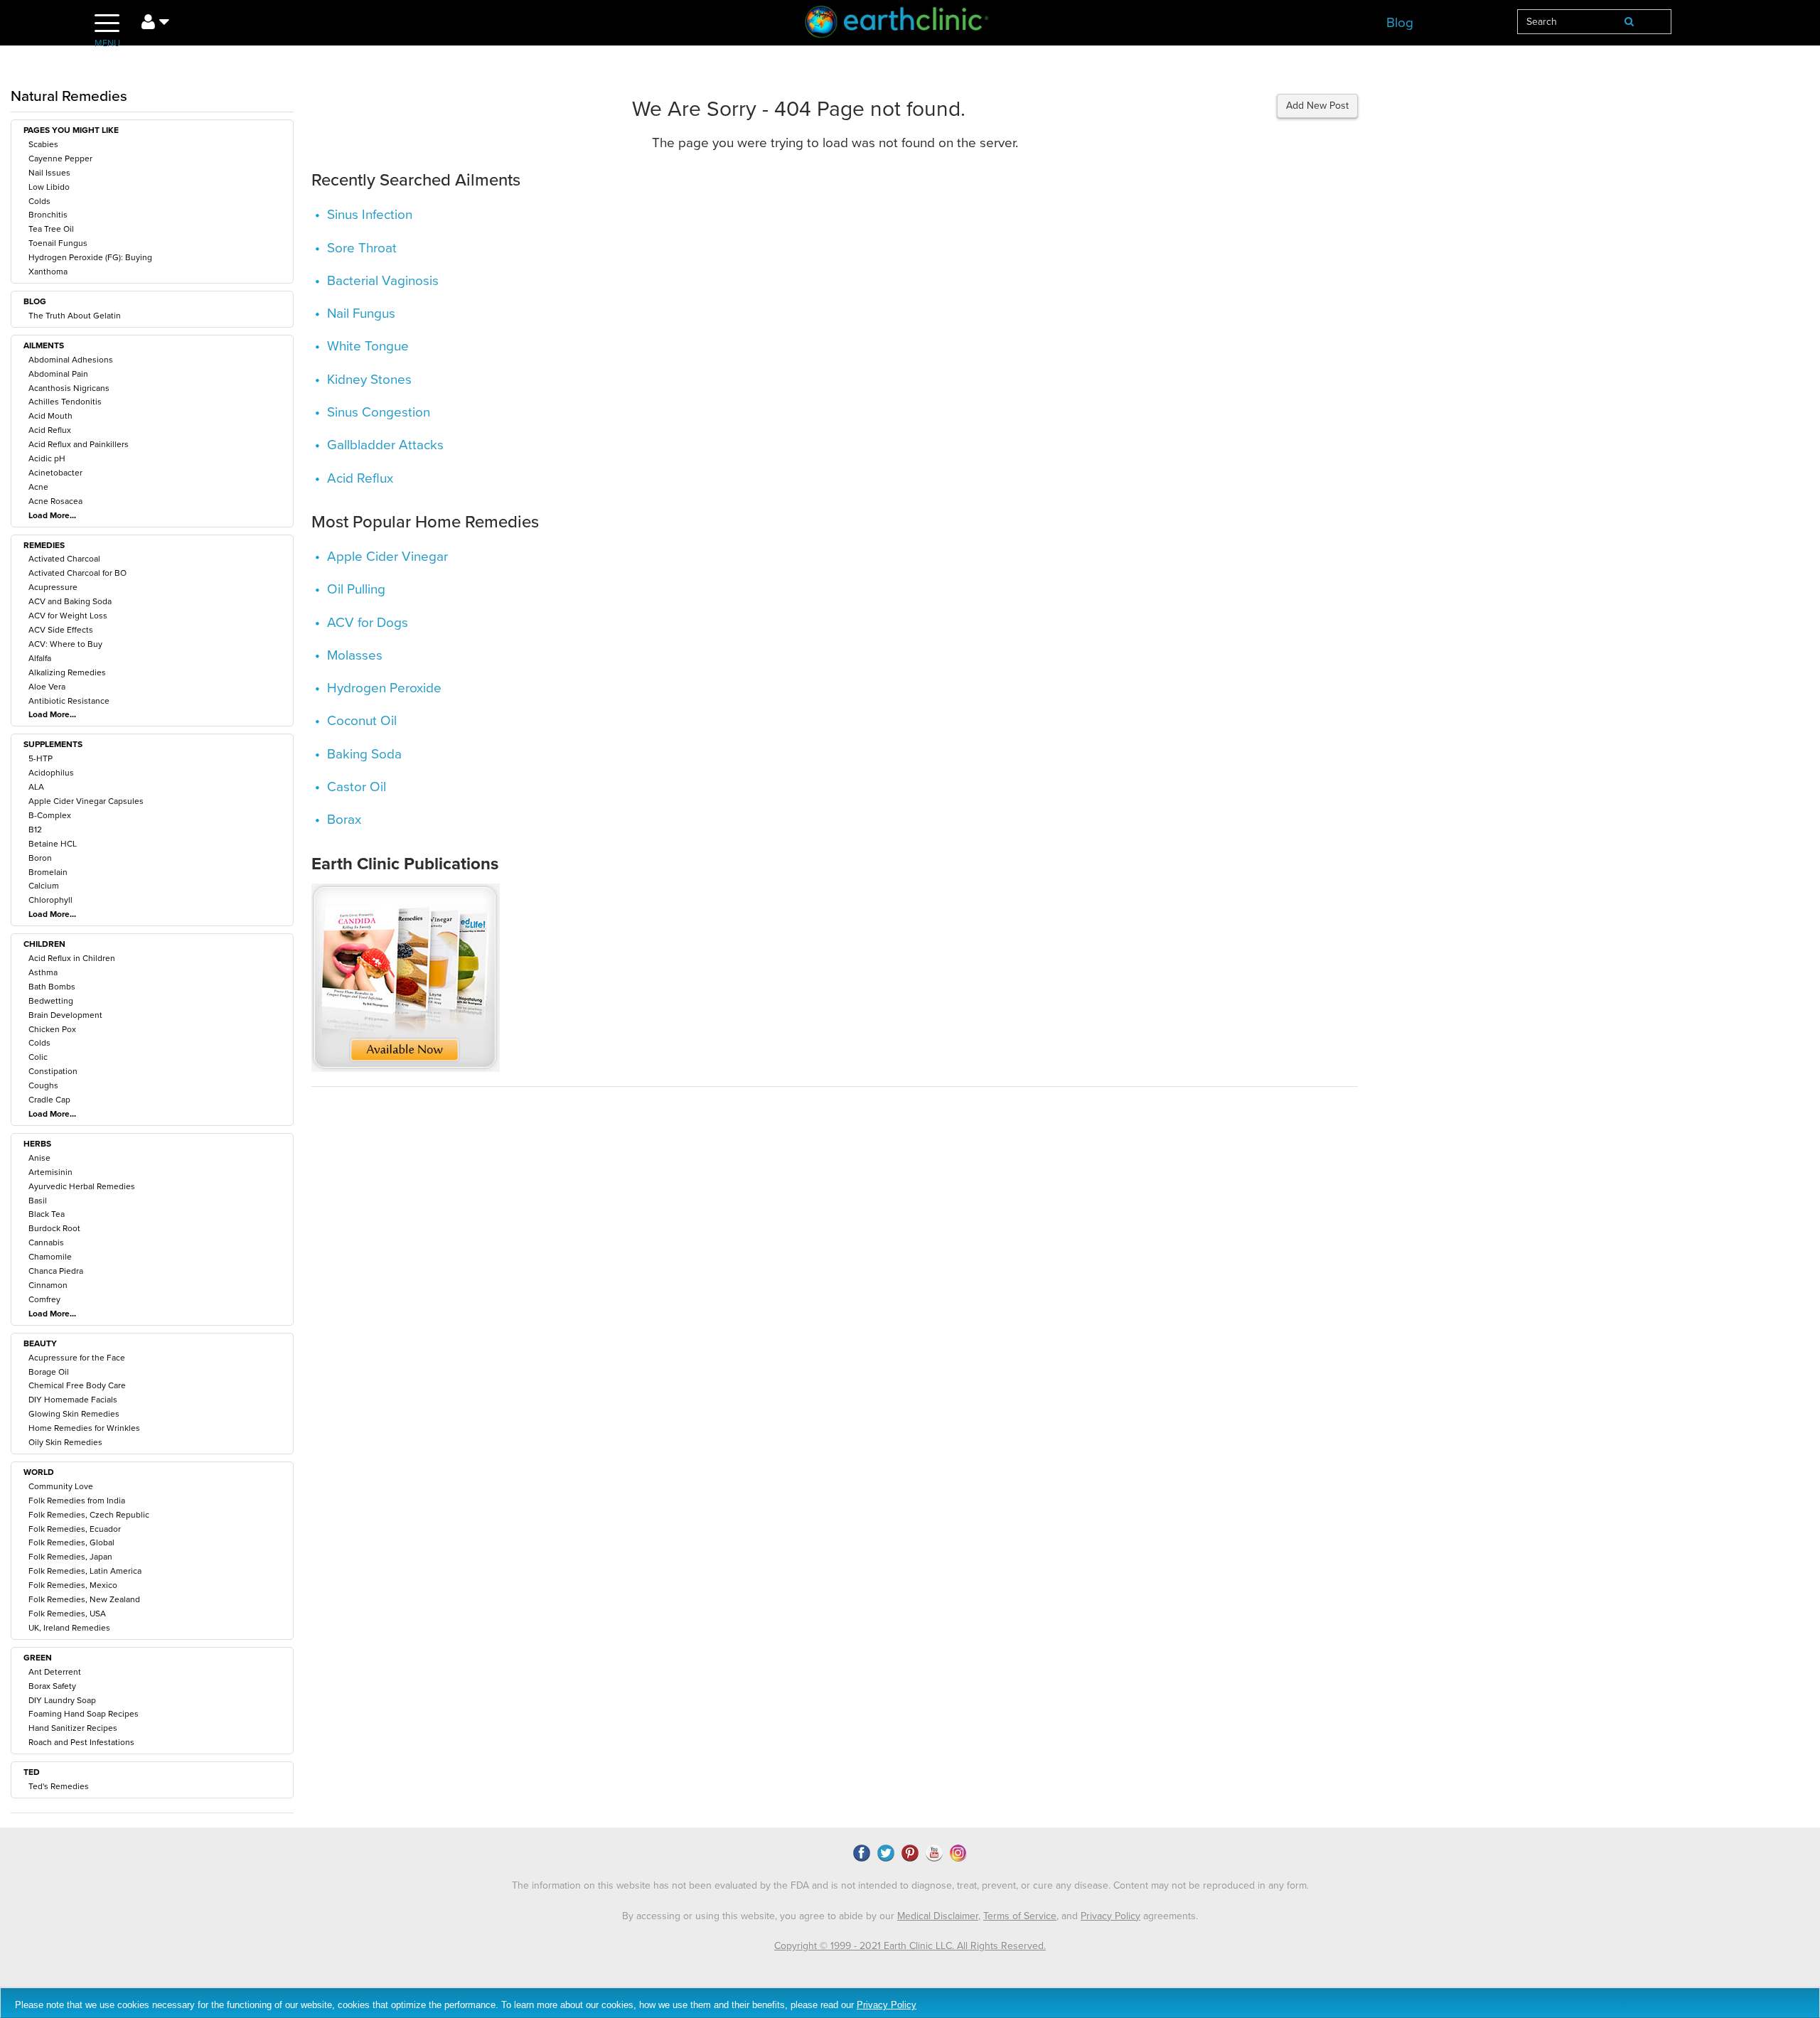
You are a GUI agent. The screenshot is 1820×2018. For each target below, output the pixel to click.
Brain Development (65, 1015)
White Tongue (368, 346)
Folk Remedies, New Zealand (84, 1599)
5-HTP (41, 758)
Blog (1400, 23)
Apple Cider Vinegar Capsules (86, 801)
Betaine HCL (53, 844)
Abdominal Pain (58, 374)
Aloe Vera (47, 687)
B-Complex (50, 815)
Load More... (52, 515)
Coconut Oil (362, 721)
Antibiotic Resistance (69, 701)
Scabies (43, 144)
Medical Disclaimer (938, 1916)
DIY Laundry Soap (62, 1700)
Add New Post (1317, 106)
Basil (38, 1201)
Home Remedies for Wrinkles (84, 1428)
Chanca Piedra (56, 1271)
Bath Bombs (52, 987)
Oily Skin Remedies (65, 1442)
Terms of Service (1020, 1916)
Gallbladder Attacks (385, 445)
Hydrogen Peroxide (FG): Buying (90, 257)
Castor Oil (357, 787)
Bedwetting (51, 1001)
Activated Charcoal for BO (77, 573)
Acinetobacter (55, 473)
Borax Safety (52, 1686)
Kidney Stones (369, 380)
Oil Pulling (356, 589)
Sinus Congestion (379, 412)
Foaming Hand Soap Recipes (84, 1714)
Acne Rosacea (55, 501)
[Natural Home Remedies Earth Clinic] (910, 25)
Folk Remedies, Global (71, 1542)
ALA (36, 787)
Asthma (43, 972)
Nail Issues (49, 173)
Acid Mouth (50, 416)
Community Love (61, 1486)
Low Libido (49, 187)
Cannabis (46, 1243)
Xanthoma (48, 272)
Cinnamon (48, 1285)
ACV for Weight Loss (68, 616)
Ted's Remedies (59, 1786)
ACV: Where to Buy (65, 644)
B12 (35, 830)
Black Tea (47, 1214)
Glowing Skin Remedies (74, 1414)
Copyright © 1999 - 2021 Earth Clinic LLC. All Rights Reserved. (910, 1946)
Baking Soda (364, 754)
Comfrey (44, 1299)
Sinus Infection (370, 215)
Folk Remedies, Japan (70, 1557)
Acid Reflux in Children (72, 958)
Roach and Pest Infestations (81, 1742)
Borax (344, 820)
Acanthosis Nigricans (69, 388)
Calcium (44, 886)
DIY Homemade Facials (73, 1400)
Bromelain (48, 872)
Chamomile (50, 1257)
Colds (39, 201)
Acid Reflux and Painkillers (79, 444)
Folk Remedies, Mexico (73, 1585)
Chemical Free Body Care (77, 1385)
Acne (38, 487)
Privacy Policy (1110, 1916)
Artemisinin (50, 1172)
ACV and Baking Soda (70, 601)
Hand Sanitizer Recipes (73, 1728)
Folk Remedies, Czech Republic (89, 1515)
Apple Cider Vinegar (387, 557)
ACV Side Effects (61, 630)
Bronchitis (48, 215)
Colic (38, 1057)
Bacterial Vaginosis (383, 281)
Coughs (43, 1085)
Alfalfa (40, 658)
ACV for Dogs (368, 623)
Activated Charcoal (64, 559)
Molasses (355, 655)
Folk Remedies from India (77, 1501)
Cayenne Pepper (60, 159)
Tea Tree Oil (51, 229)
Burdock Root (54, 1228)
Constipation (53, 1071)
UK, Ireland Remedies (69, 1628)
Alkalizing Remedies (67, 672)
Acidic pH (47, 458)
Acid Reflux (50, 430)
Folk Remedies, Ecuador (75, 1529)
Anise (39, 1158)
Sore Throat (362, 248)
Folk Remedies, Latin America (85, 1571)
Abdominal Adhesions (71, 360)
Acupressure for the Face (77, 1358)
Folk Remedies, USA (67, 1614)
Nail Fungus (361, 313)
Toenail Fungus (58, 243)
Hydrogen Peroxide (384, 688)
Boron (40, 858)
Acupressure (53, 587)
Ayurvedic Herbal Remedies (82, 1186)
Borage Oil (49, 1372)
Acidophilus (51, 773)
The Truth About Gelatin (75, 316)
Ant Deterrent (55, 1672)
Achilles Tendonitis (65, 402)
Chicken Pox (52, 1029)
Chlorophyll (50, 900)
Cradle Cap (49, 1100)
